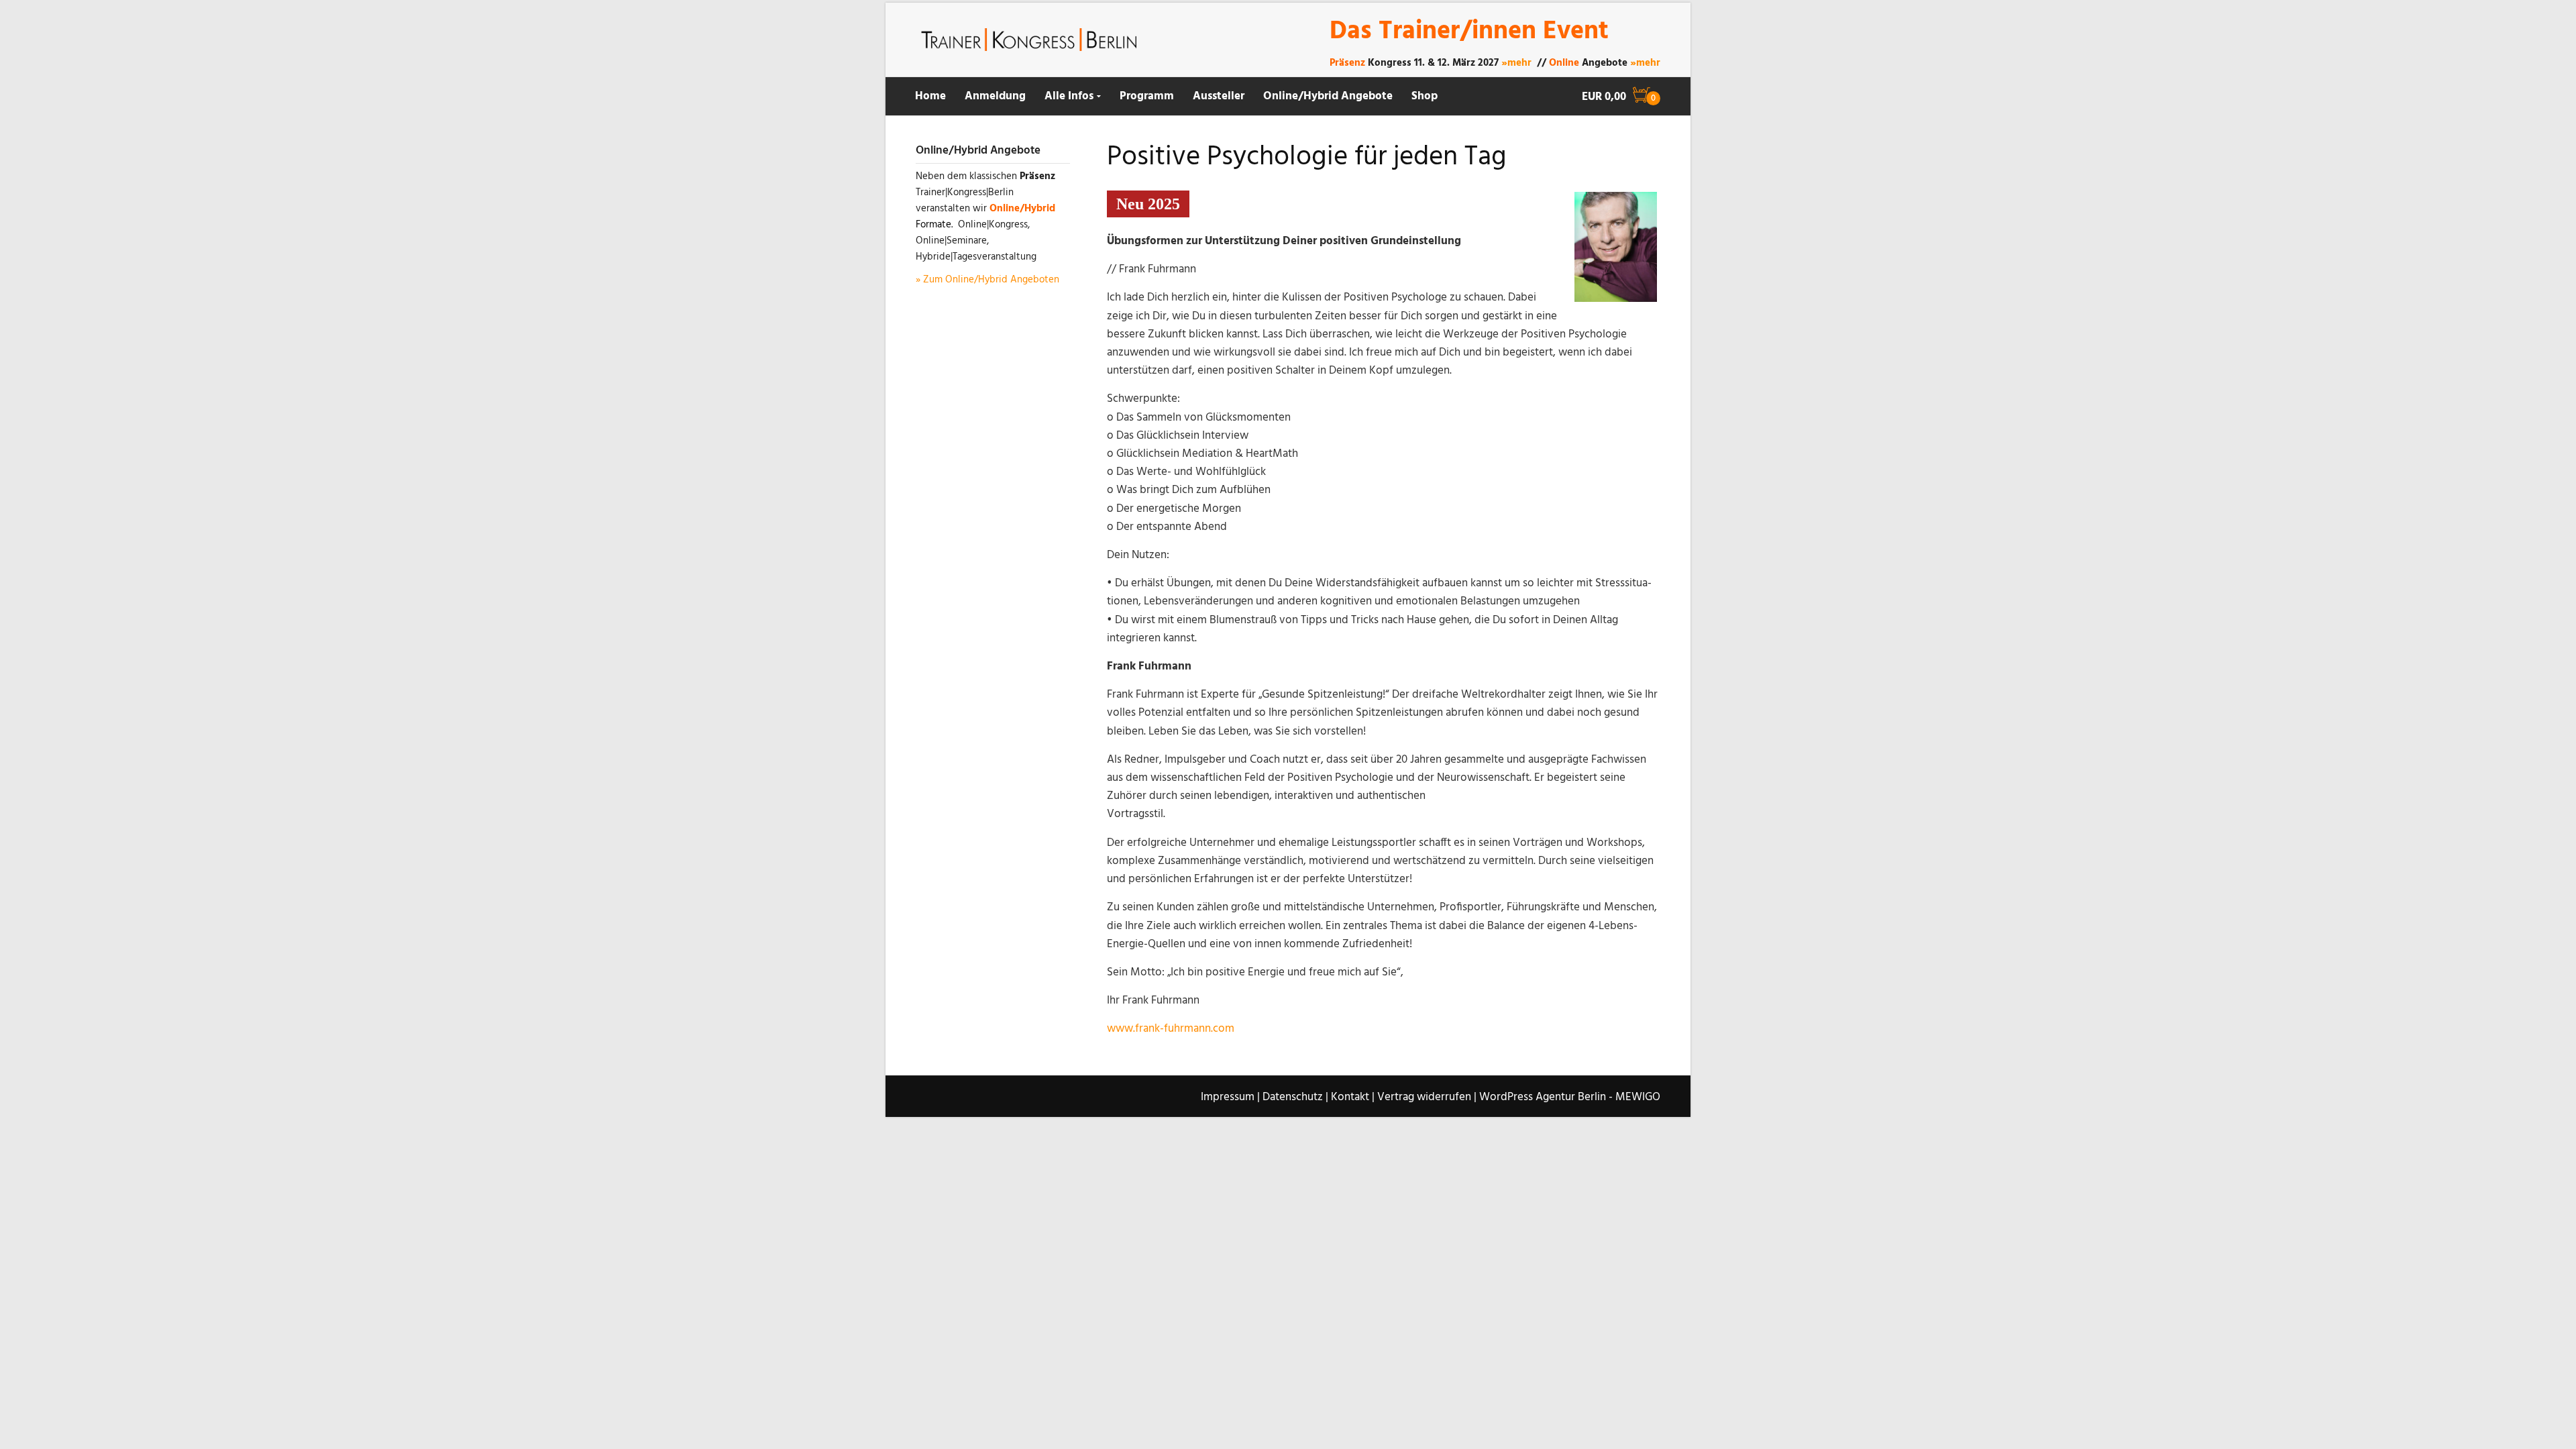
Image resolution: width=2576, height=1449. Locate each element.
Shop (1425, 96)
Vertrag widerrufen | (1427, 1097)
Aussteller (1219, 96)
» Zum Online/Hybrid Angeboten (987, 280)
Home (930, 96)
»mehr (1516, 63)
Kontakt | (1353, 1097)
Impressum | (1230, 1097)
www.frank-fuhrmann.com (1171, 1029)
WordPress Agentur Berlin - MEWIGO (1570, 1097)
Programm (1147, 96)
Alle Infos (1069, 96)
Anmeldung (995, 96)
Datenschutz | (1295, 1097)
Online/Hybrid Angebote (1328, 96)
